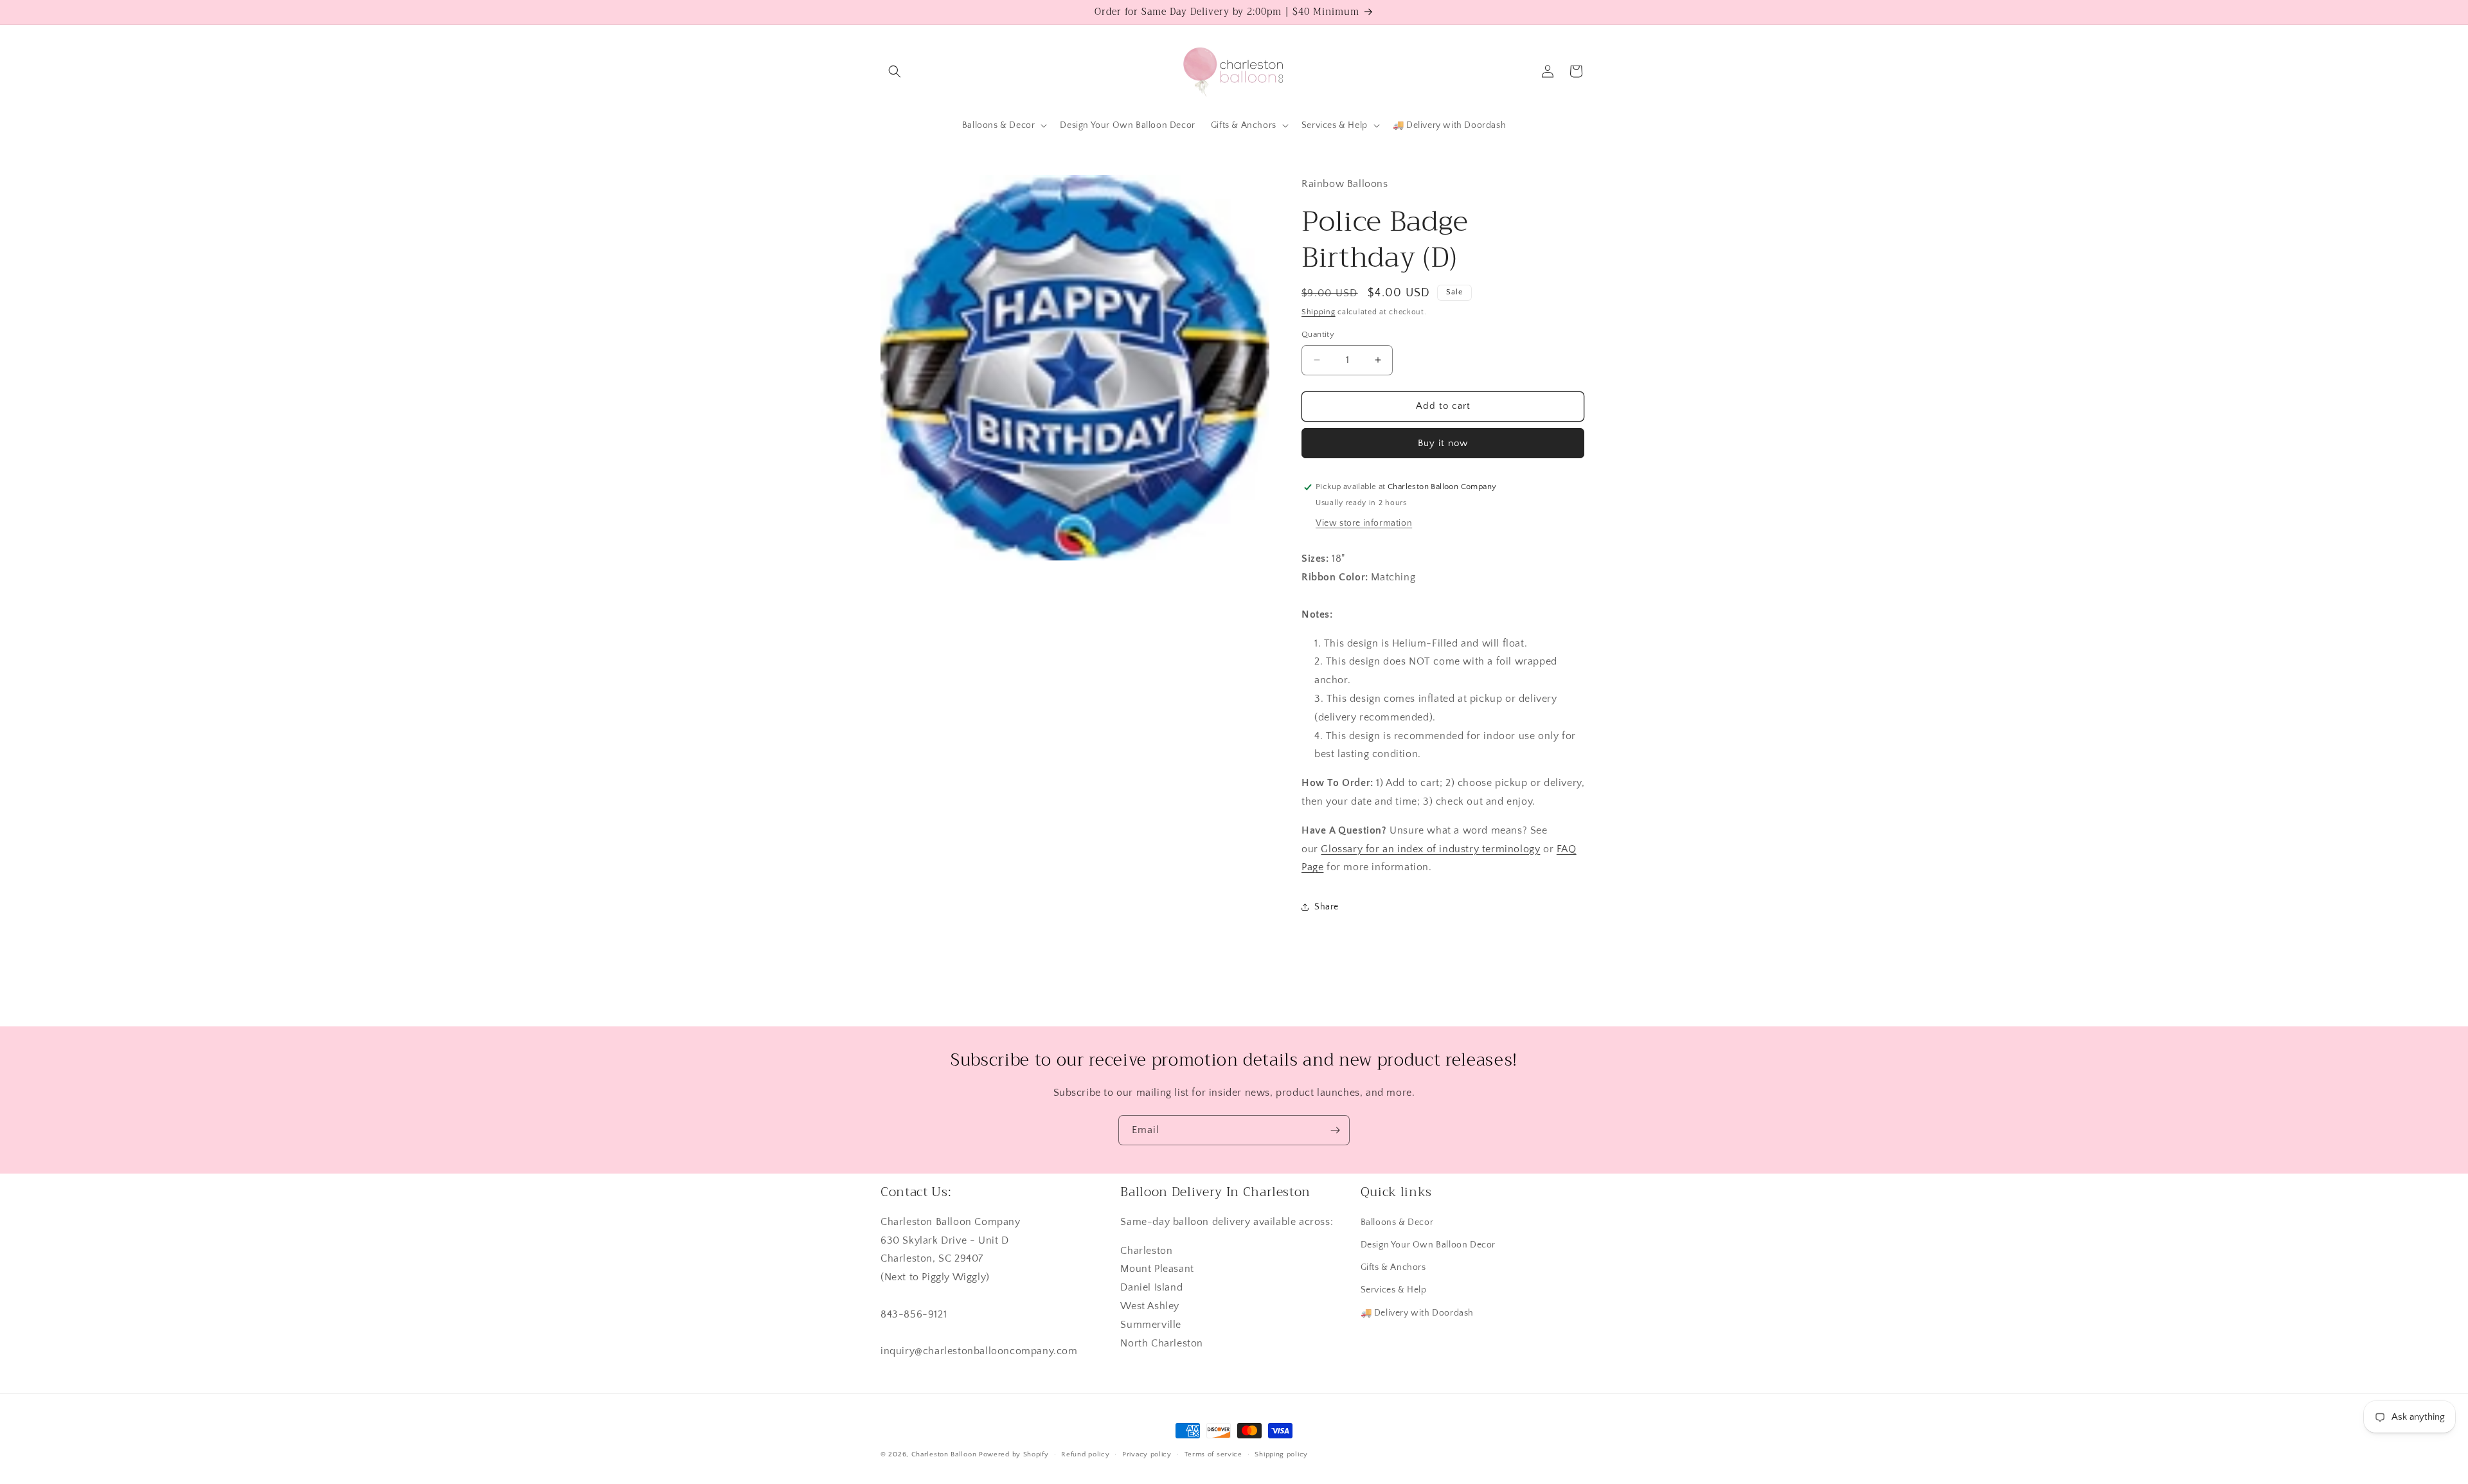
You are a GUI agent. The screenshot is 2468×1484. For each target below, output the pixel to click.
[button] (895, 71)
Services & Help (1394, 1291)
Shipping (1319, 312)
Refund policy (1085, 1454)
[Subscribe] (1335, 1130)
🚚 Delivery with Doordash (1417, 1313)
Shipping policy (1281, 1454)
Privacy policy (1147, 1454)
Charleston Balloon (944, 1454)
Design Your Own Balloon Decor (1428, 1245)
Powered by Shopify (1014, 1454)
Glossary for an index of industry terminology (1430, 849)
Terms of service (1213, 1454)
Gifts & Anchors (1393, 1268)
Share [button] (1327, 907)
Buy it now (1443, 443)
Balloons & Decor (1397, 1222)
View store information (1364, 523)
